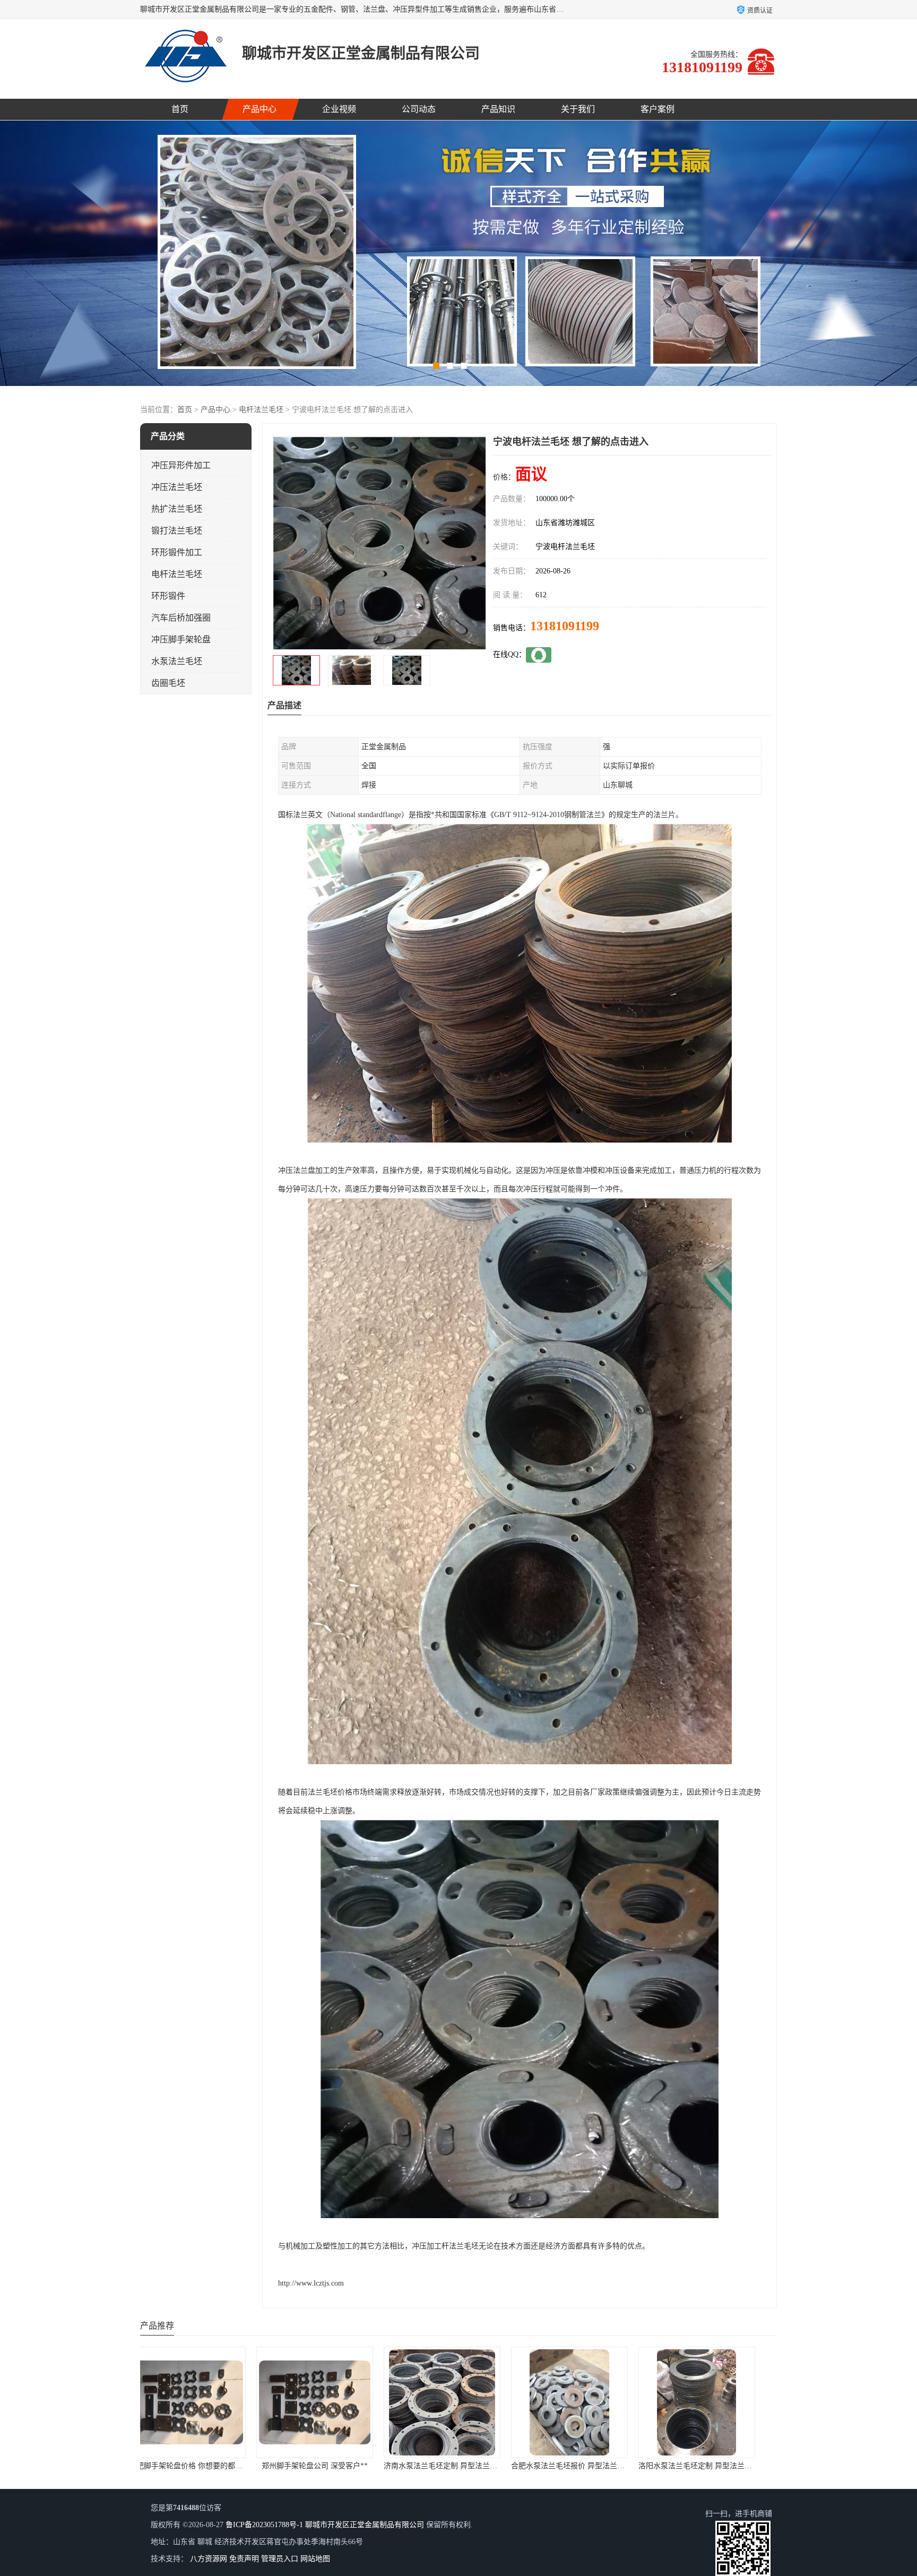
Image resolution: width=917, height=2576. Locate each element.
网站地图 (315, 2559)
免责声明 (244, 2559)
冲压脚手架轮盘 (181, 639)
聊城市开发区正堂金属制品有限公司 (365, 2525)
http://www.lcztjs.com (311, 2283)
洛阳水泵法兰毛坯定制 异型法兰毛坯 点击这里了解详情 (491, 2466)
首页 (180, 109)
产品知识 (498, 109)
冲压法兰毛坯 (177, 487)
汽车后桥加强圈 (181, 618)
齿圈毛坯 (168, 683)
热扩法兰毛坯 (177, 509)
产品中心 (259, 109)
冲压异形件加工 (181, 465)
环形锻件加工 (177, 552)
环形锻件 (168, 596)
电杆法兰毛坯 (261, 410)
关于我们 (578, 109)
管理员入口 (280, 2559)
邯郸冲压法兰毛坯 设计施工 (713, 2466)
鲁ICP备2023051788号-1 (264, 2525)
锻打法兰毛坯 (177, 531)
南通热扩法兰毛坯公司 (586, 2466)
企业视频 (339, 109)
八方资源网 (209, 2559)
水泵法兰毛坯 (177, 661)
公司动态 (419, 109)
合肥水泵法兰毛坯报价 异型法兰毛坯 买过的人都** (357, 2466)
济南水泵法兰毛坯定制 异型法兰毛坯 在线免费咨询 (229, 2466)
